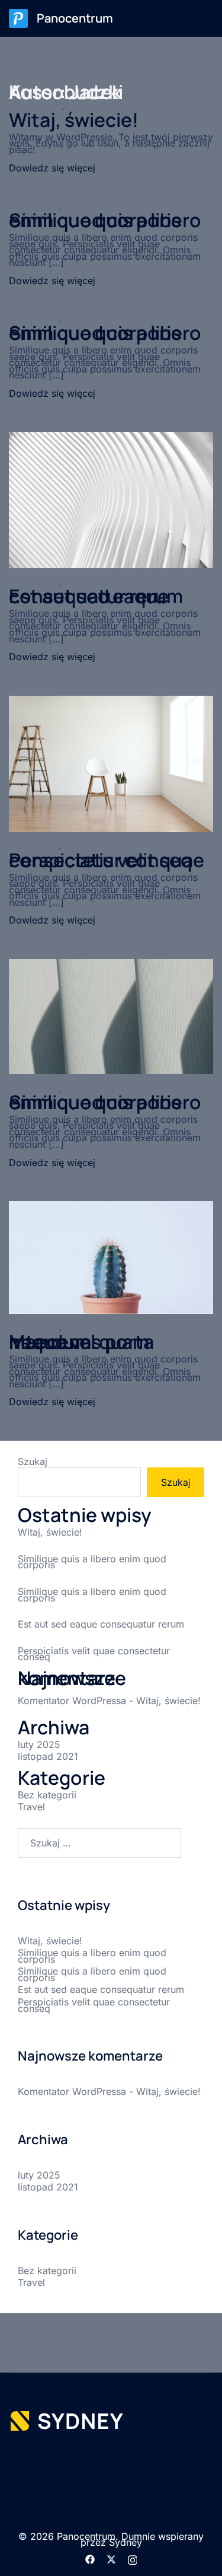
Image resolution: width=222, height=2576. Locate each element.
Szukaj (33, 1462)
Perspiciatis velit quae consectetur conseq (107, 860)
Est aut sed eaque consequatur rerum (96, 596)
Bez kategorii (47, 1795)
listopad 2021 (48, 1756)
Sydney (126, 2542)
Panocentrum (75, 18)
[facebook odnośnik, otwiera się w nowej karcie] (90, 2558)
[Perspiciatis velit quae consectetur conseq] (111, 763)
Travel (31, 1807)
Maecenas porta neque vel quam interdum (81, 1342)
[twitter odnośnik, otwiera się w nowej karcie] (111, 2558)
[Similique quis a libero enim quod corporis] (111, 1015)
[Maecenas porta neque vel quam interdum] (111, 1256)
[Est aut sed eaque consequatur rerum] (111, 499)
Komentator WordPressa (72, 1701)
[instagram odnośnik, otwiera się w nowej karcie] (133, 2558)
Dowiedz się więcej (52, 168)
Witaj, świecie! (74, 120)
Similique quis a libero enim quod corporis (105, 220)
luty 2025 (39, 1744)
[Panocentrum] (18, 18)
